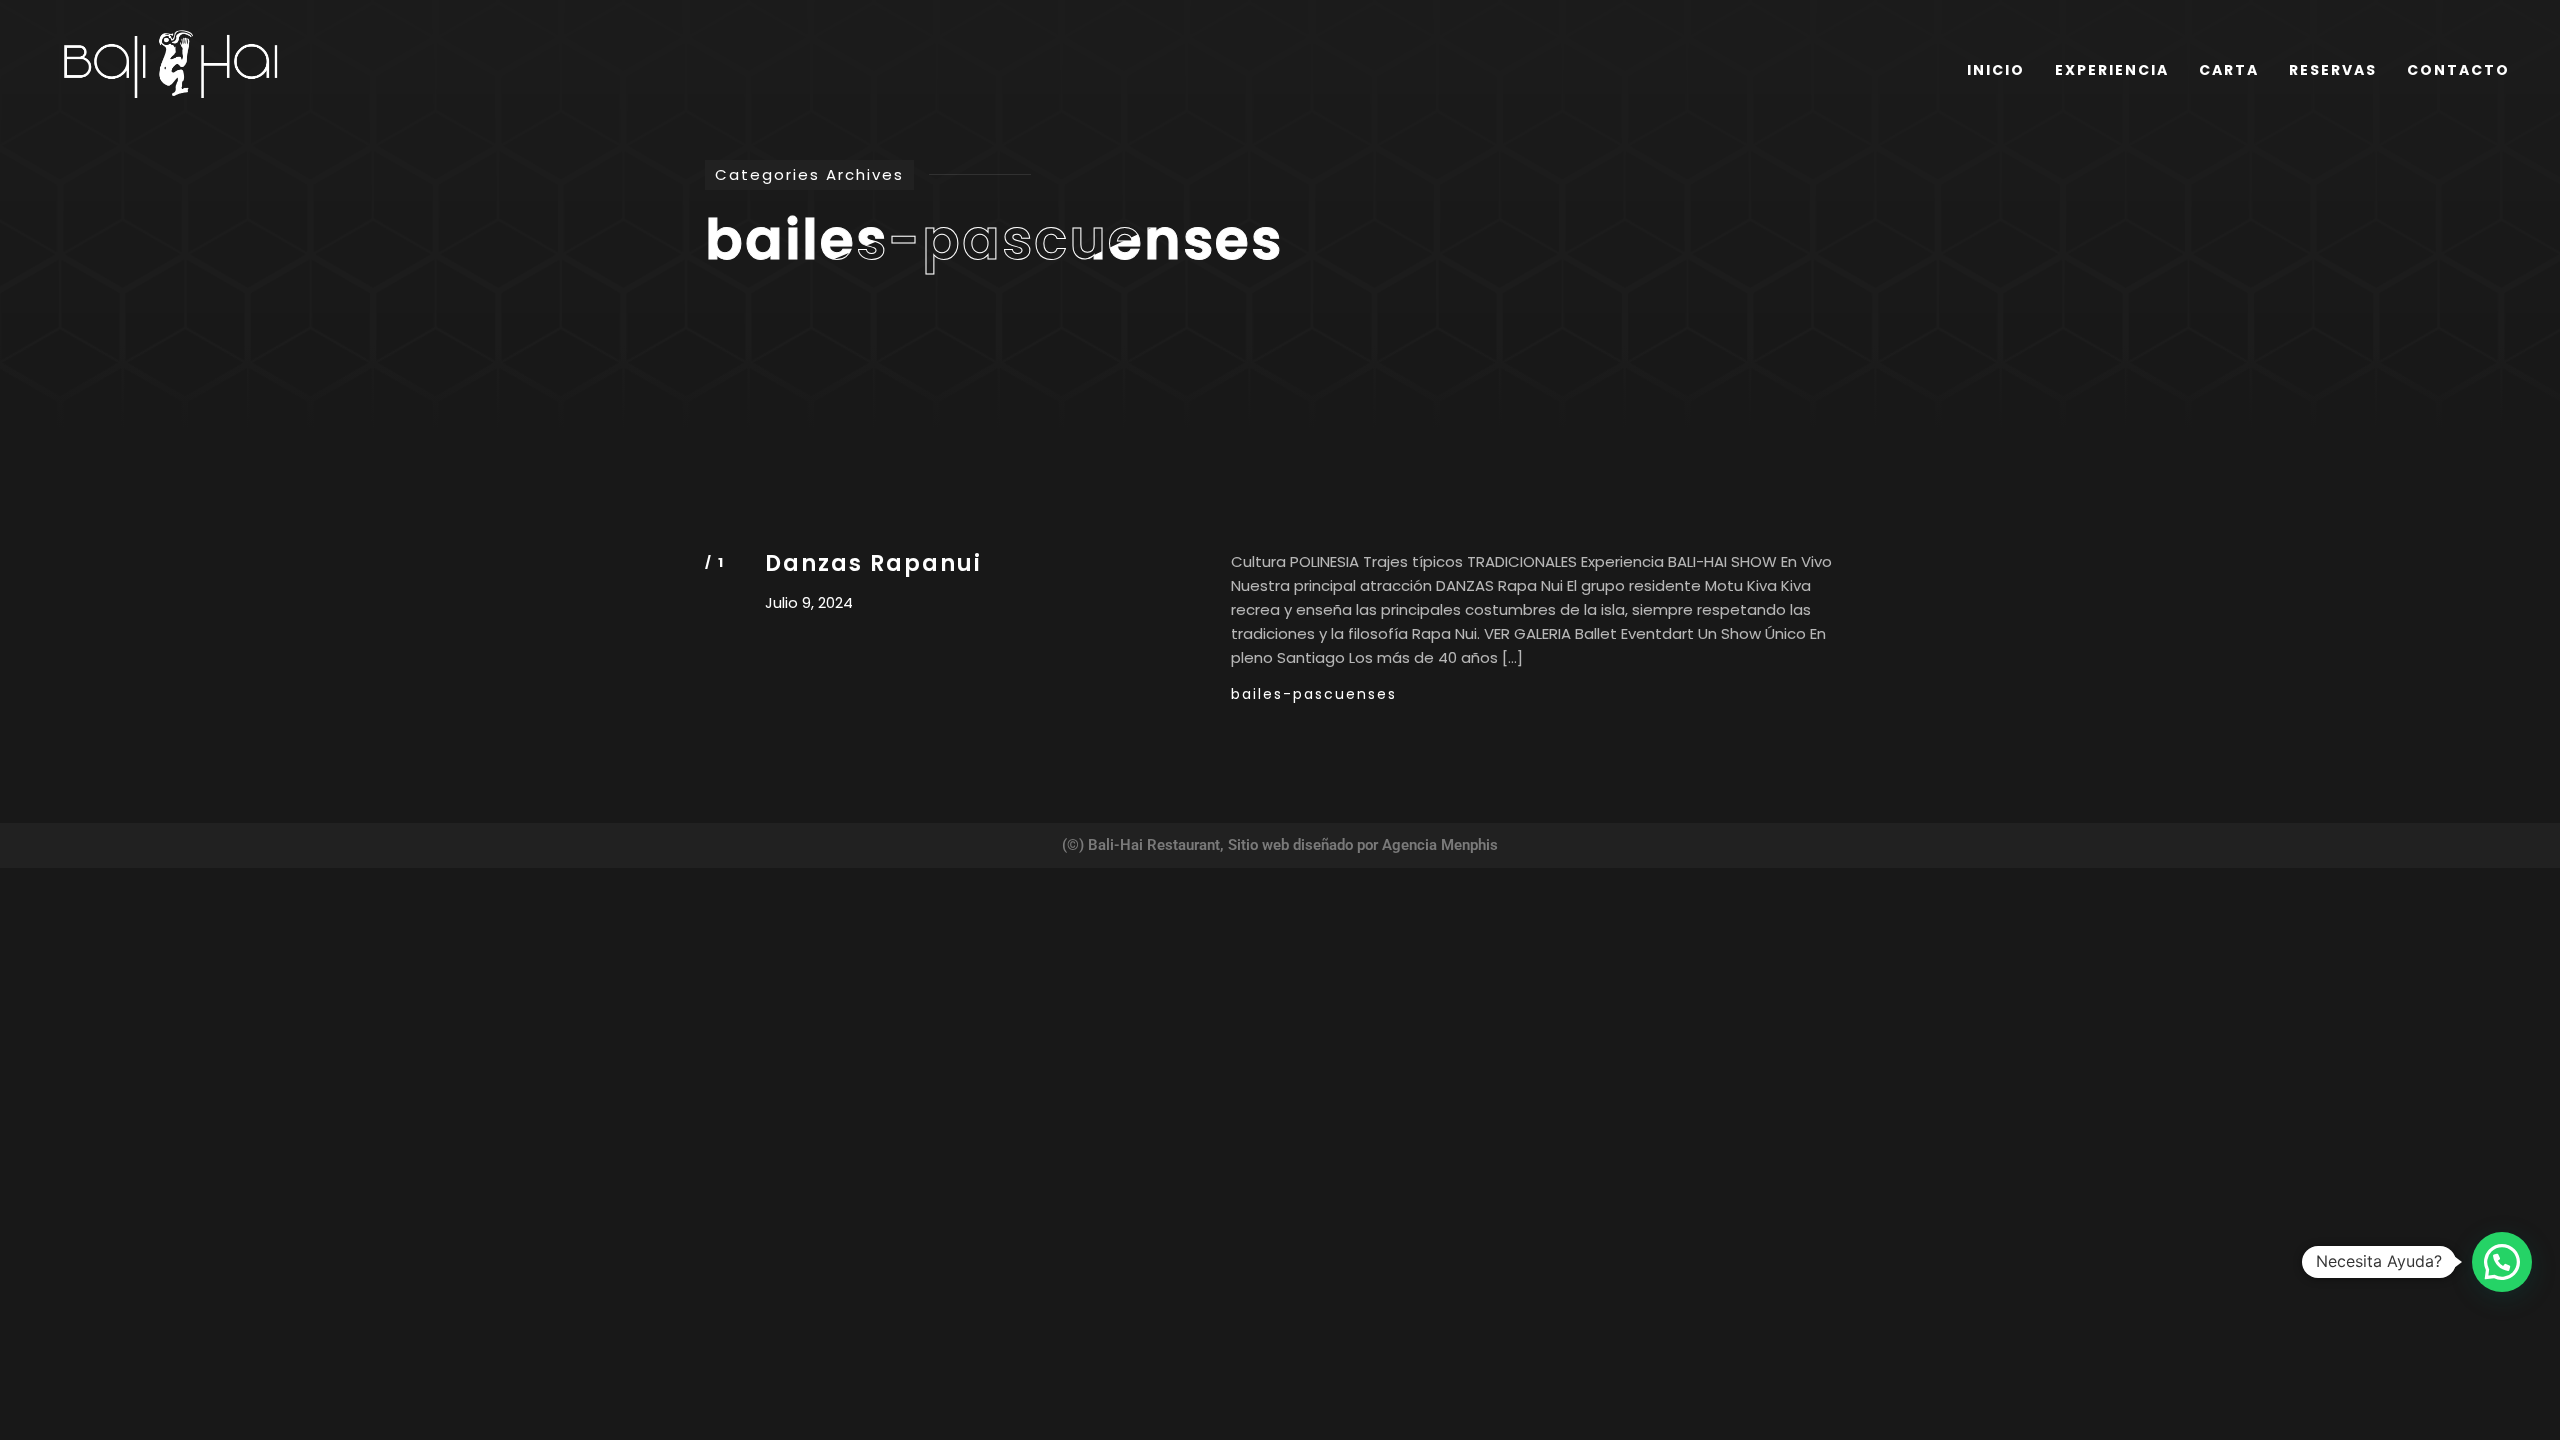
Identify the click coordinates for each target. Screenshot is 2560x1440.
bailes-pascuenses (1314, 694)
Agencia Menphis (1440, 845)
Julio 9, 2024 (809, 603)
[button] (2502, 1262)
